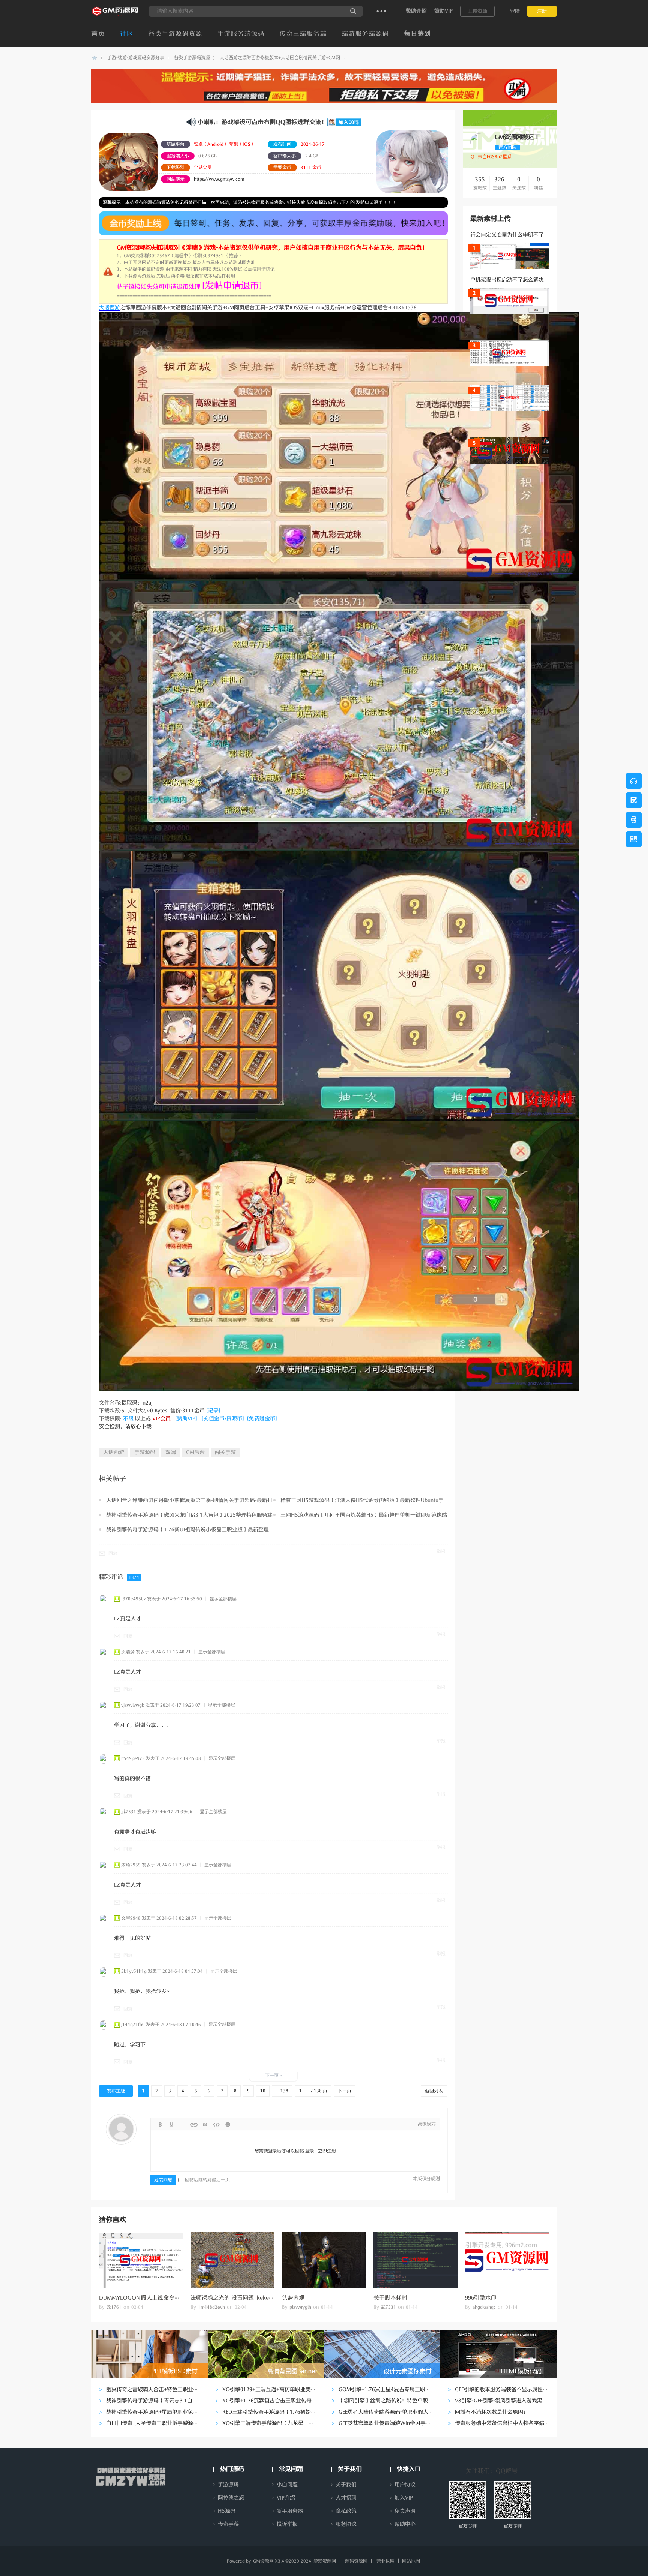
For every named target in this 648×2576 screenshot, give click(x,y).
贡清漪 (128, 1652)
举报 (441, 1552)
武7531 (129, 1812)
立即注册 (327, 2151)
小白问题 (287, 2485)
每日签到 (418, 34)
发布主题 (116, 2091)
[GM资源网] (116, 15)
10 (263, 2091)
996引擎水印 (481, 2298)
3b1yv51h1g (134, 1971)
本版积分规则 (426, 2179)
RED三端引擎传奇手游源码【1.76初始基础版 (274, 2412)
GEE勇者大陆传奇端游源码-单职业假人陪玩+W (393, 2412)
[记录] (213, 1411)
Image (183, 2125)
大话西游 (109, 308)
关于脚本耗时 (390, 2298)
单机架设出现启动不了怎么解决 (507, 280)
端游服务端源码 (366, 34)
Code (216, 2125)
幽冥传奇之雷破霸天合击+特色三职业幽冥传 (157, 2390)
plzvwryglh (300, 2307)
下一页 (345, 2091)
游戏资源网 (325, 2561)
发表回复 (163, 2180)
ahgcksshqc (484, 2307)
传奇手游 (228, 2524)
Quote (205, 2125)
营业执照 (385, 2561)
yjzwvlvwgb (133, 1705)
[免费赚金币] (262, 1419)
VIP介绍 (286, 2498)
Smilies (228, 2125)
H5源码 (227, 2511)
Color (171, 2125)
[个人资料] (479, 149)
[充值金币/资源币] (223, 1419)
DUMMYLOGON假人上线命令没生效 (145, 2298)
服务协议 (346, 2524)
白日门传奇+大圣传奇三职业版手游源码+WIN (159, 2423)
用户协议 (405, 2485)
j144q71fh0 (133, 2025)
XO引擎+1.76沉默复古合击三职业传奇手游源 (275, 2401)
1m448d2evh (211, 2307)
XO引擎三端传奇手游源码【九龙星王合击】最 (276, 2423)
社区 (127, 34)
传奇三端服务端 (303, 34)
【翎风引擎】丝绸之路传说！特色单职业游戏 (391, 2401)
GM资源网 (94, 58)
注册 (542, 11)
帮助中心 (405, 2524)
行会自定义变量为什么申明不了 (507, 235)
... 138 (282, 2091)
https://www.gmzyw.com (219, 179)
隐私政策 (346, 2511)
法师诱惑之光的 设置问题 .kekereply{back (243, 2298)
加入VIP (404, 2498)
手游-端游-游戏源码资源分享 (136, 58)
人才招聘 (346, 2498)
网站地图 (411, 2561)
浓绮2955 (131, 1865)
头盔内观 (293, 2298)
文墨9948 (131, 1918)
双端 (171, 1452)
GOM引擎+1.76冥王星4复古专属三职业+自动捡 (394, 2390)
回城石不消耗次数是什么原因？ (492, 2412)
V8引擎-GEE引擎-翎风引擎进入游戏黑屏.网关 (507, 2401)
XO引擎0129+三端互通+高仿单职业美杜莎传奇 (277, 2390)
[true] (353, 11)
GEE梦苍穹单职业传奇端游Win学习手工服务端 (393, 2423)
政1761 (114, 2307)
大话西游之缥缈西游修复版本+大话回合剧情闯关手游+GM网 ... (282, 58)
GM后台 (195, 1452)
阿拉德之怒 (231, 2498)
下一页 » (274, 2076)
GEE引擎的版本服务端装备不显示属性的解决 (507, 2390)
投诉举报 (287, 2524)
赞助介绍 (416, 11)
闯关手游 (225, 1452)
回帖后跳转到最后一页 (207, 2180)
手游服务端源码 (241, 34)
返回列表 (434, 2091)
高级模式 (427, 2124)
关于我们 (346, 2485)
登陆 (515, 11)
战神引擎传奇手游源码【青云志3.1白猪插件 (157, 2401)
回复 (113, 1553)
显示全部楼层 (223, 1599)
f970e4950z (133, 1599)
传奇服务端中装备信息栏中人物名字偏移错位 (507, 2423)
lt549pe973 (133, 1758)
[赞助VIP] (186, 1419)
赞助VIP (443, 11)
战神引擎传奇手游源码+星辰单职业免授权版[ (158, 2412)
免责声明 (405, 2511)
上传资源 (477, 11)
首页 (98, 34)
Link (194, 2125)
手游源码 (145, 1452)
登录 (310, 2151)
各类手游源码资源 (175, 34)
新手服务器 (290, 2511)
